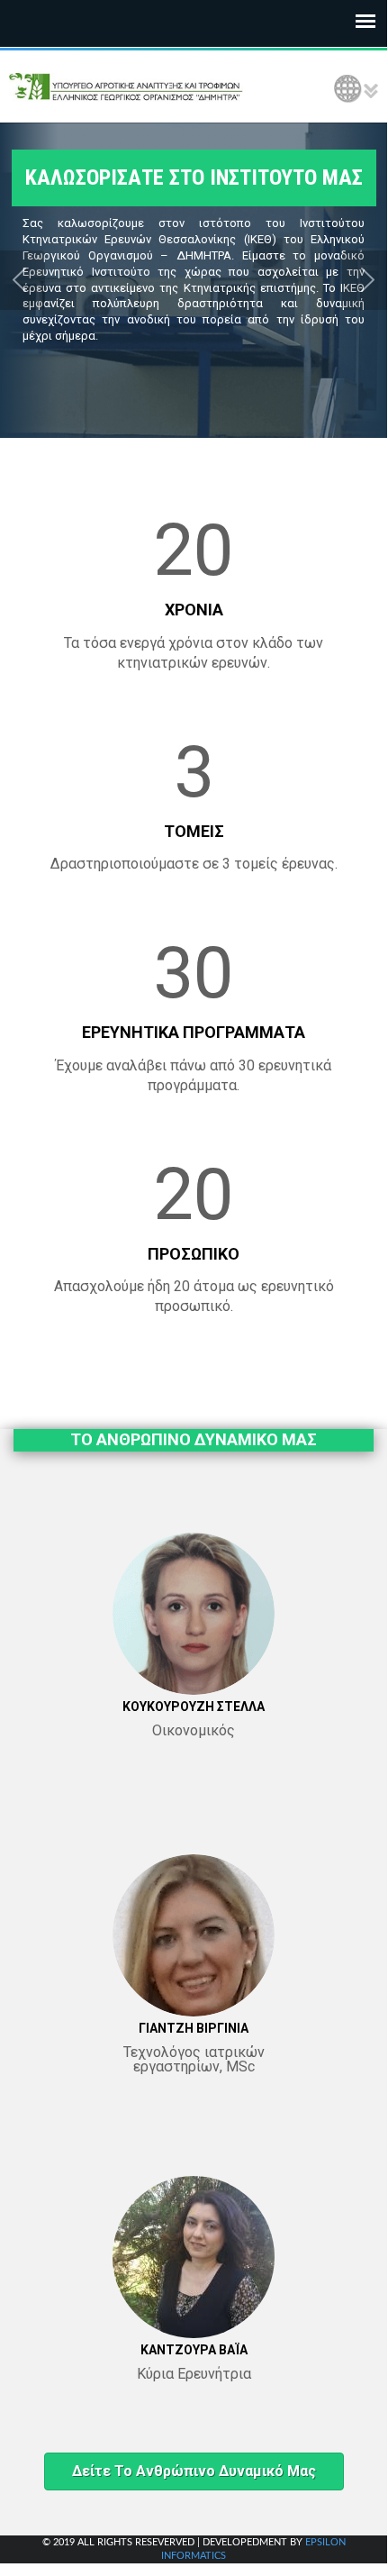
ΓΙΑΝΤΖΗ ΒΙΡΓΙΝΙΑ (194, 2028)
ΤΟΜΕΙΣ (194, 831)
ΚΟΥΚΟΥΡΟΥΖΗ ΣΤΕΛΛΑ (194, 1707)
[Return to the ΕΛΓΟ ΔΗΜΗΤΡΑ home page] (126, 86)
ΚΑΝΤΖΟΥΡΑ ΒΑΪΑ (194, 2350)
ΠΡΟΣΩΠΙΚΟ (194, 1254)
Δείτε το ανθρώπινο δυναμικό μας (194, 2471)
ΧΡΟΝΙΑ (194, 610)
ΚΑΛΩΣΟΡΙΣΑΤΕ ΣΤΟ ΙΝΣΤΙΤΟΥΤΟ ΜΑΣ (194, 177)
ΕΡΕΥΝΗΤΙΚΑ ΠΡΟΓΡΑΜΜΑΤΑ (194, 1032)
